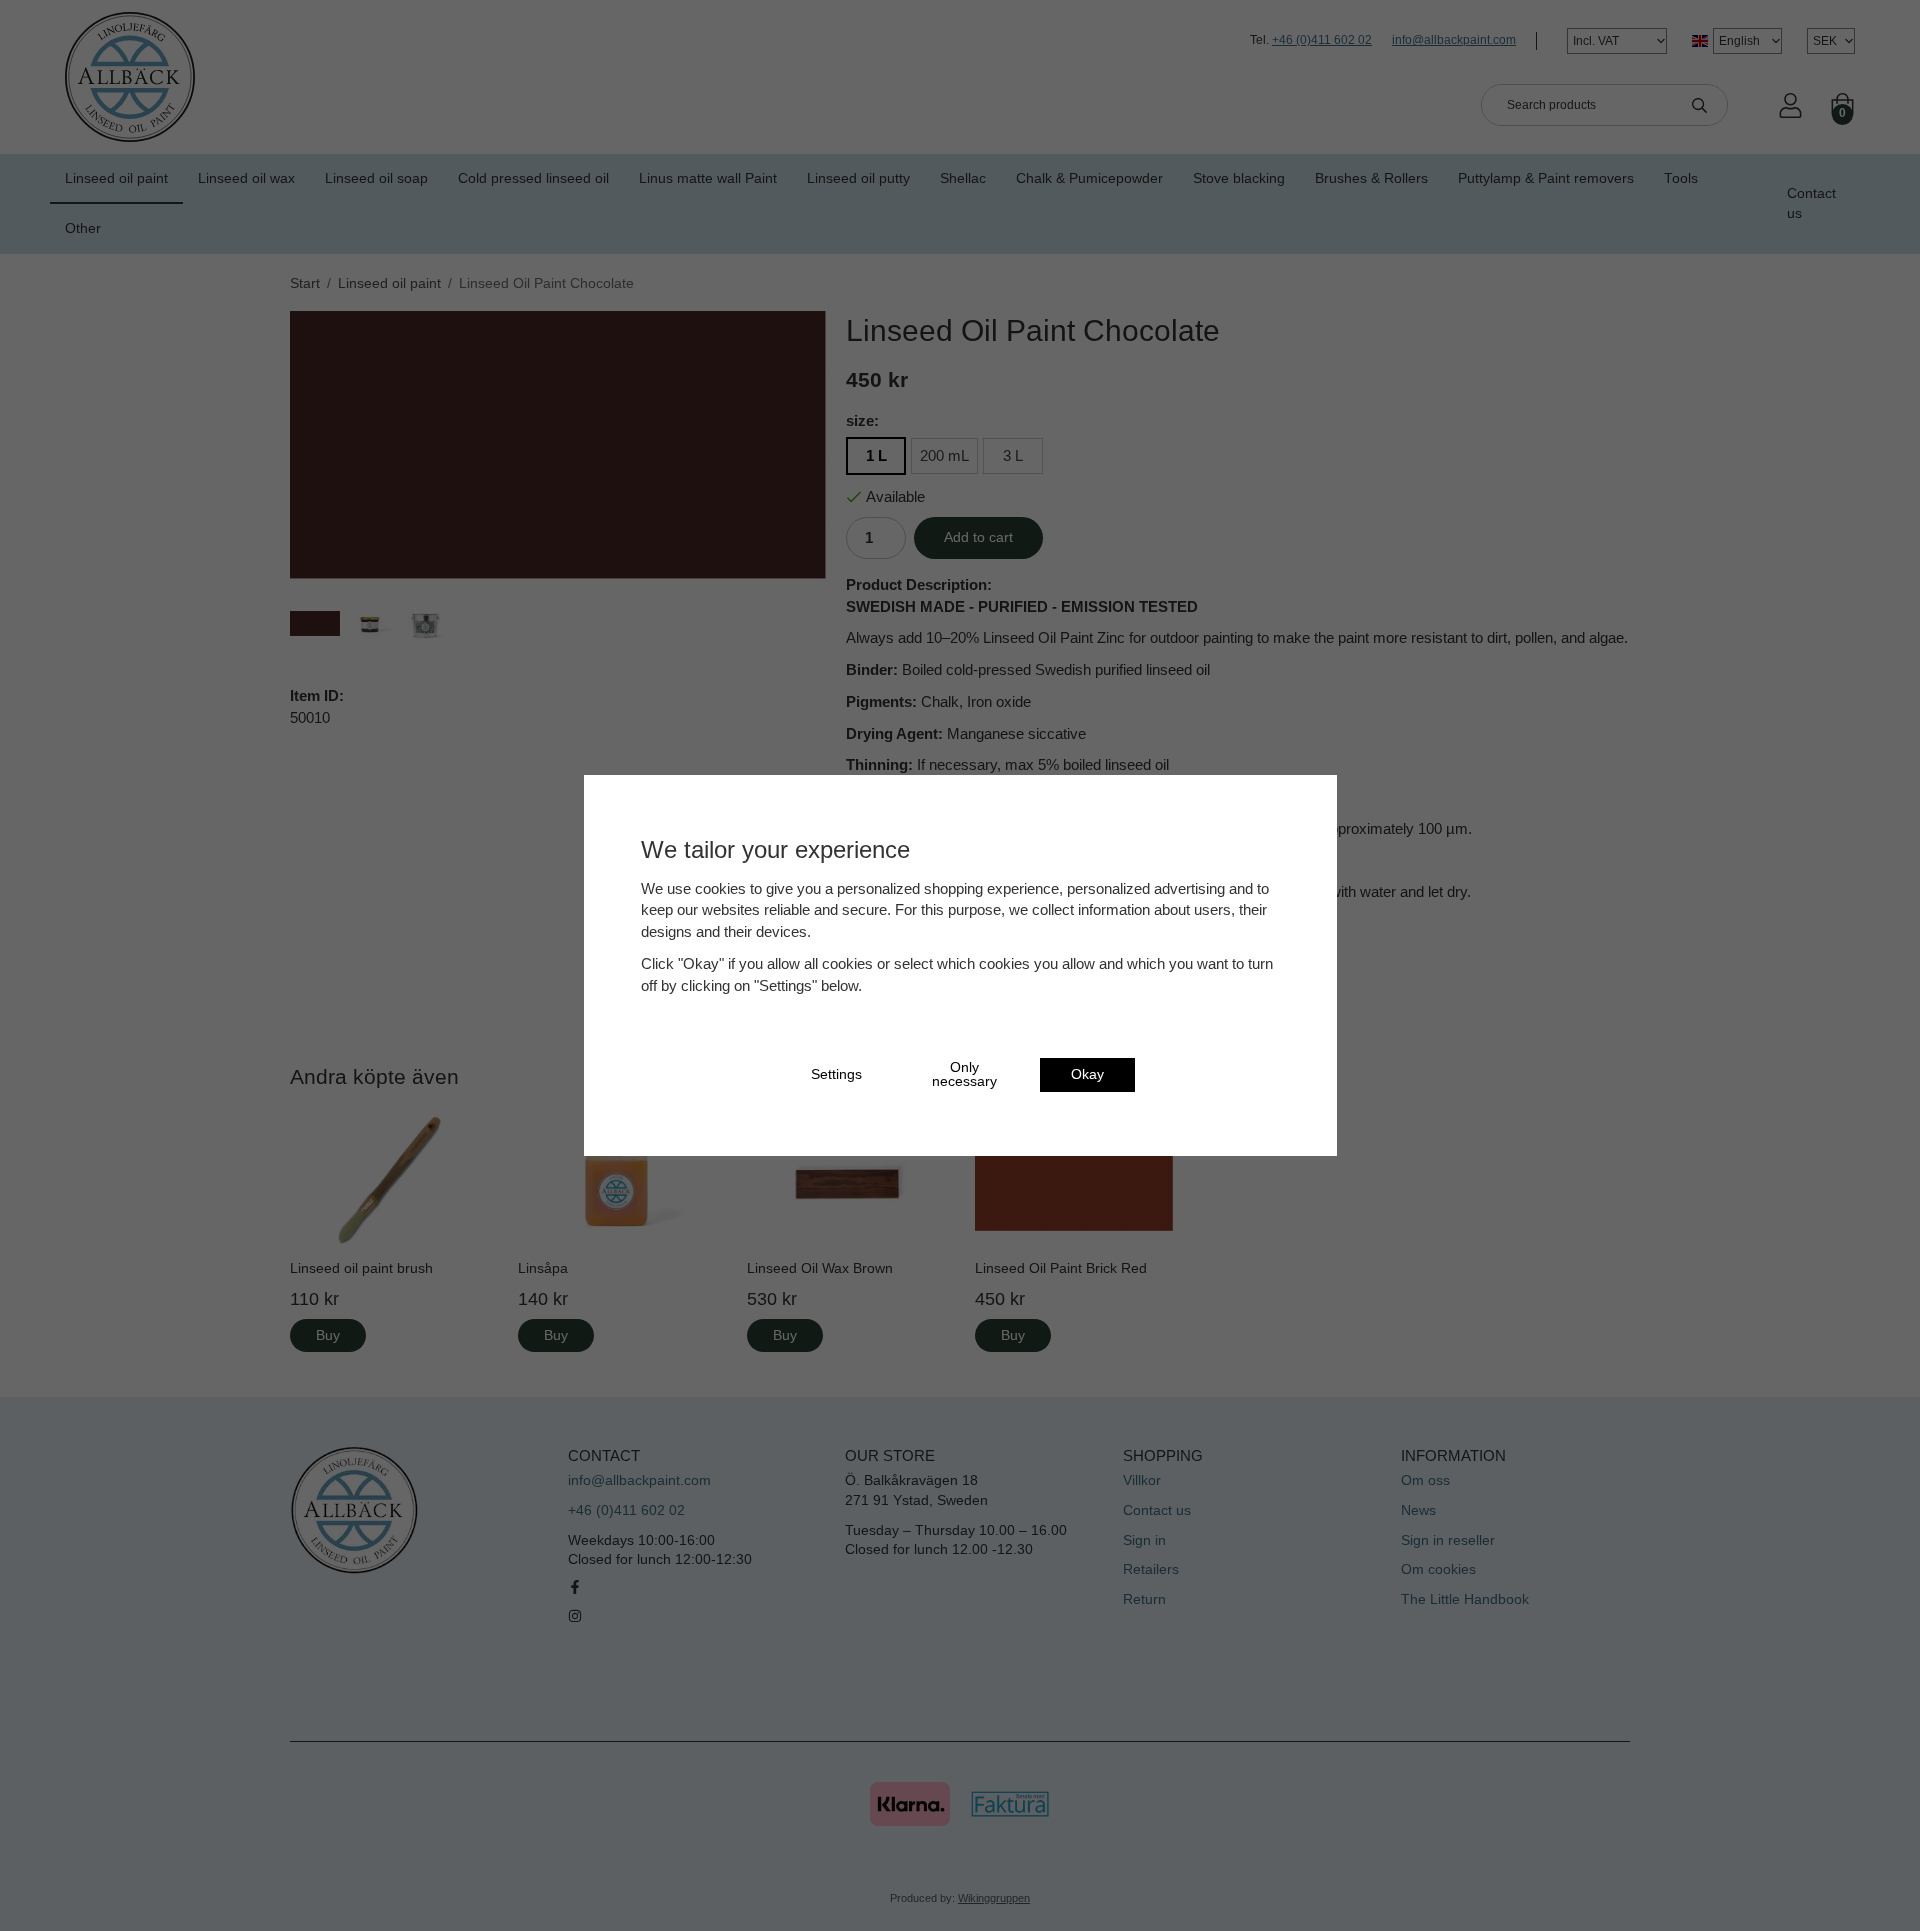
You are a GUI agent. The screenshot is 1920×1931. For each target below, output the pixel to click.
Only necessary (964, 1074)
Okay (1087, 1074)
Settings (836, 1074)
